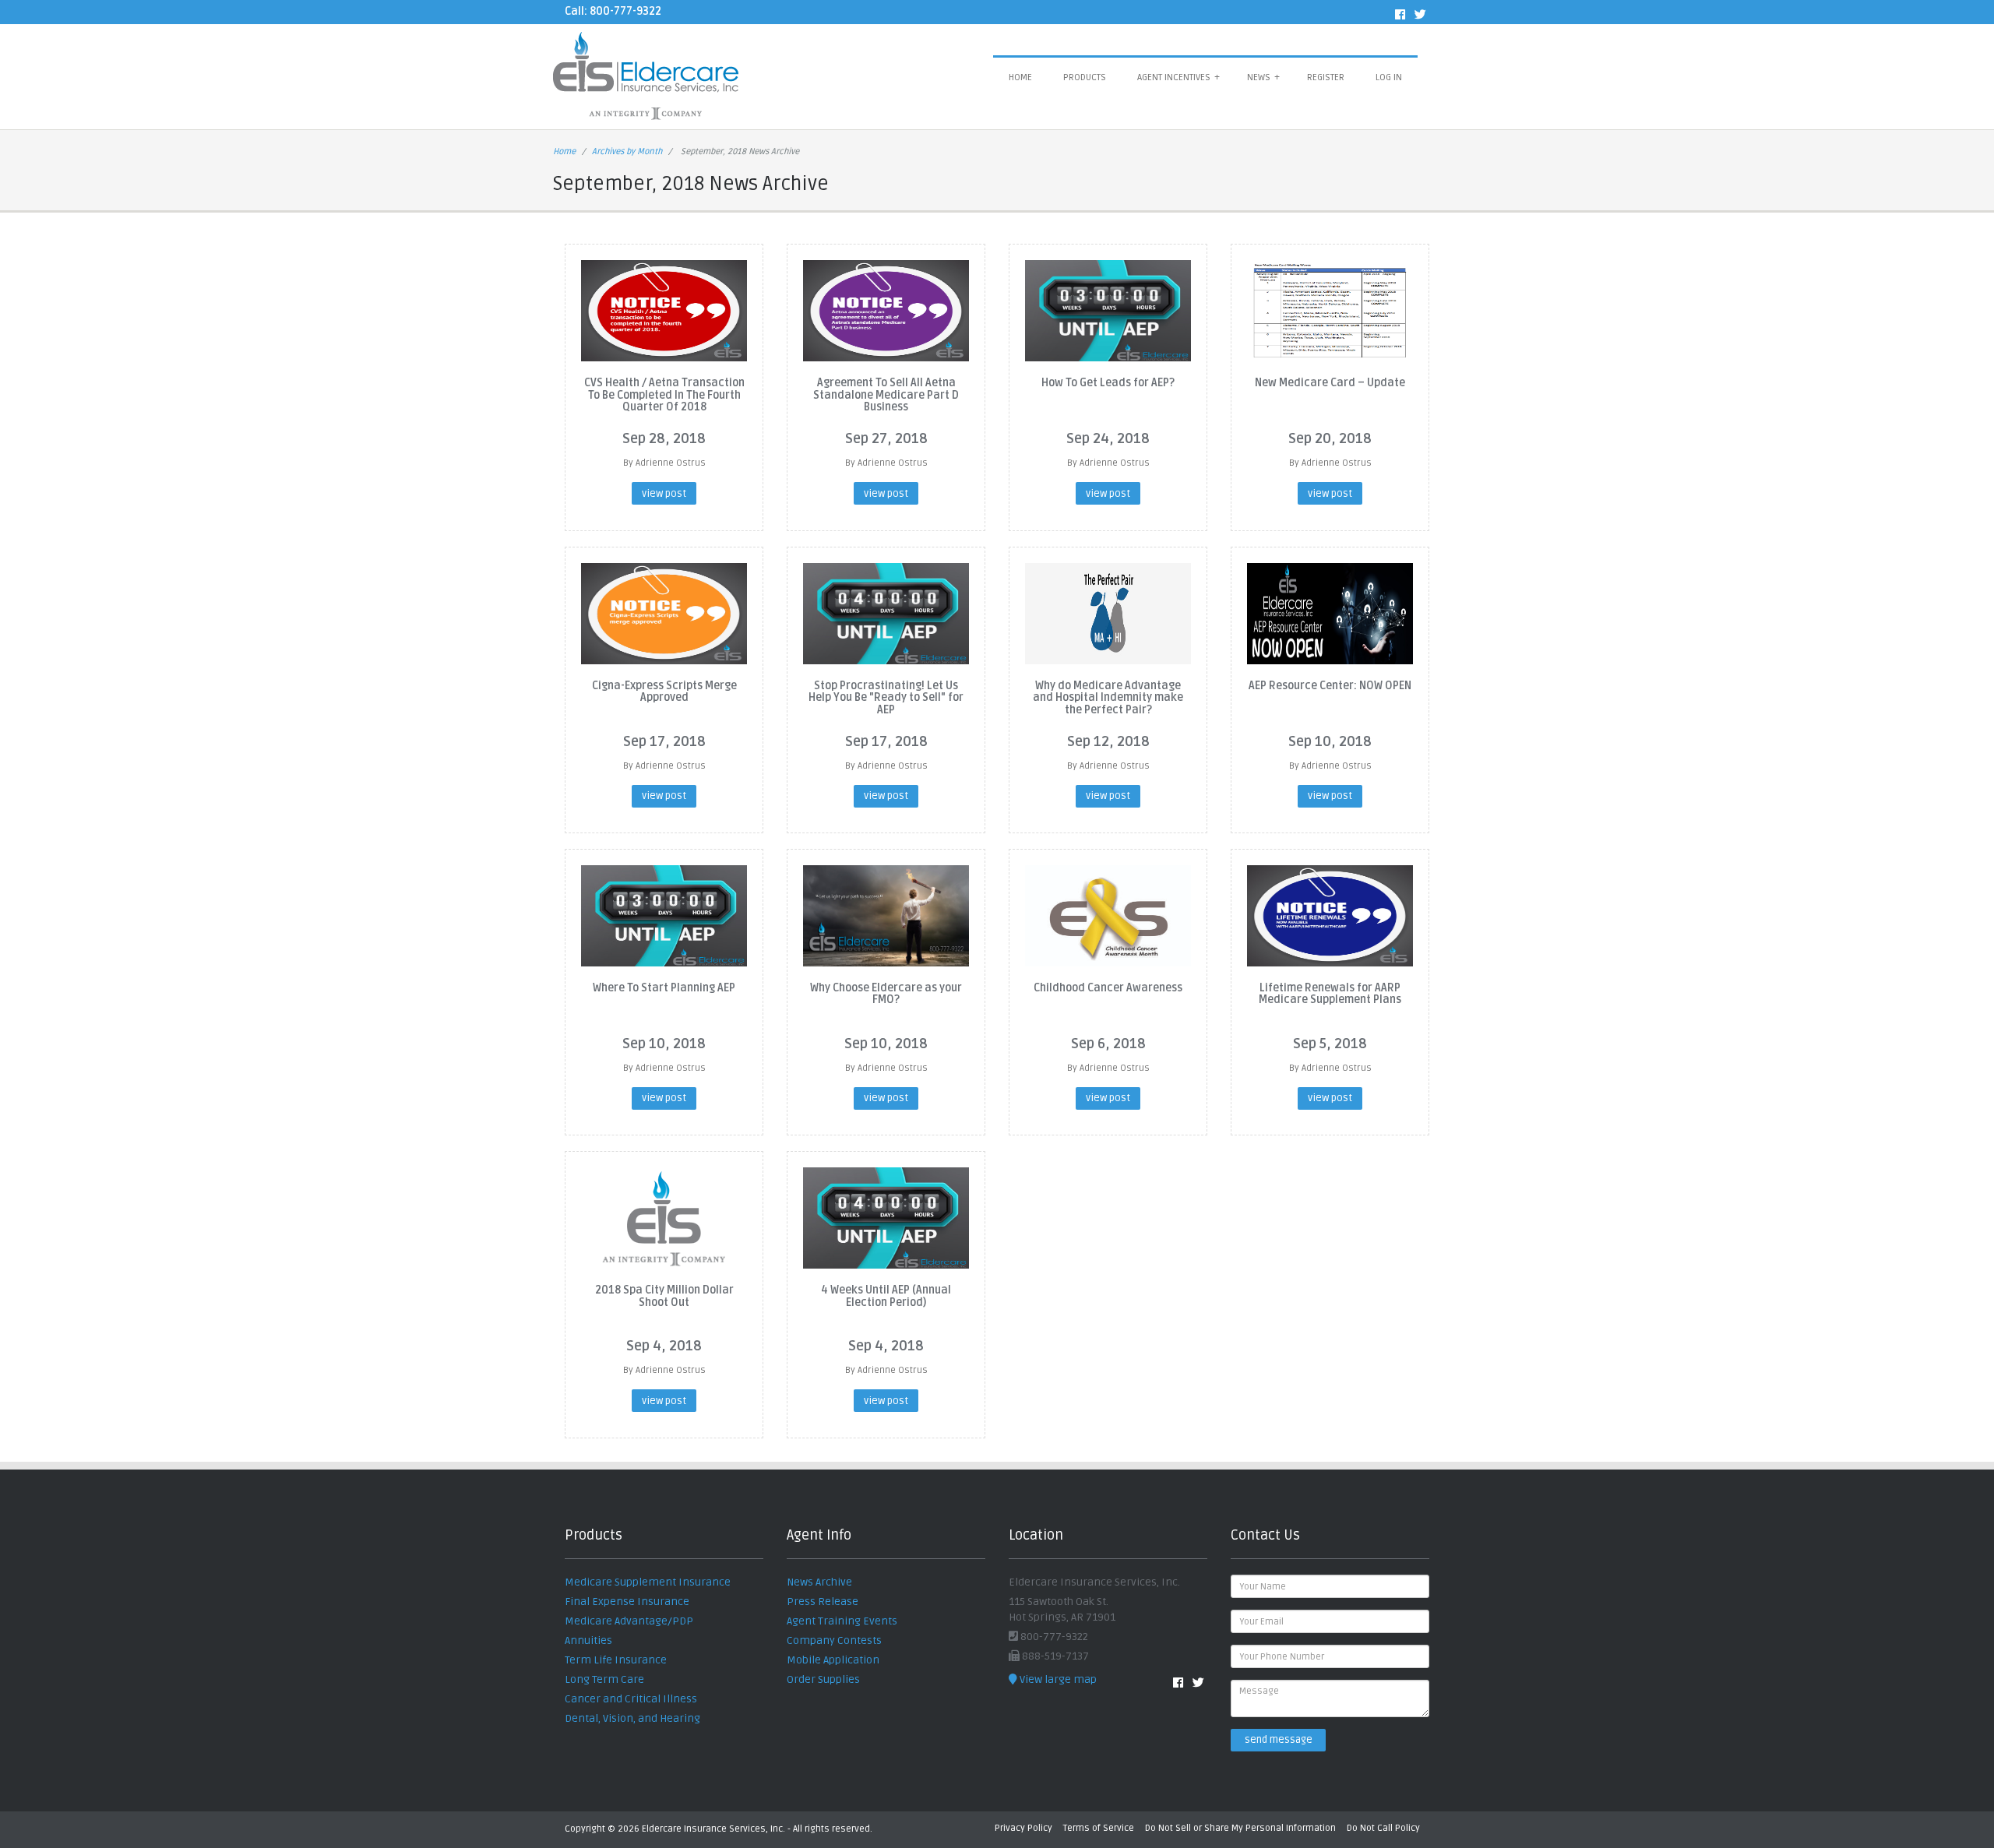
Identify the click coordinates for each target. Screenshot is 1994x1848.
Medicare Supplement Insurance (648, 1582)
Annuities (588, 1640)
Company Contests (834, 1640)
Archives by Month (627, 151)
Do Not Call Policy (1383, 1828)
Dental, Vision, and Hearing (632, 1718)
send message (1279, 1740)
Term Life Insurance (616, 1660)
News (1263, 77)
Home (1020, 77)
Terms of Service (1099, 1828)
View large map (1057, 1679)
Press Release (823, 1602)
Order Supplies (823, 1679)
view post (664, 494)
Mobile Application (833, 1660)
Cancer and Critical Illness (631, 1699)
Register (1326, 77)
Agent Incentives (1178, 77)
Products (1085, 77)
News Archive (819, 1582)
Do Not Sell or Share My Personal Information (1240, 1828)
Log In (1389, 77)
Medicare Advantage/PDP (629, 1621)
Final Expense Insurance (627, 1602)
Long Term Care (604, 1679)
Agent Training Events (842, 1621)
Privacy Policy (1023, 1828)
